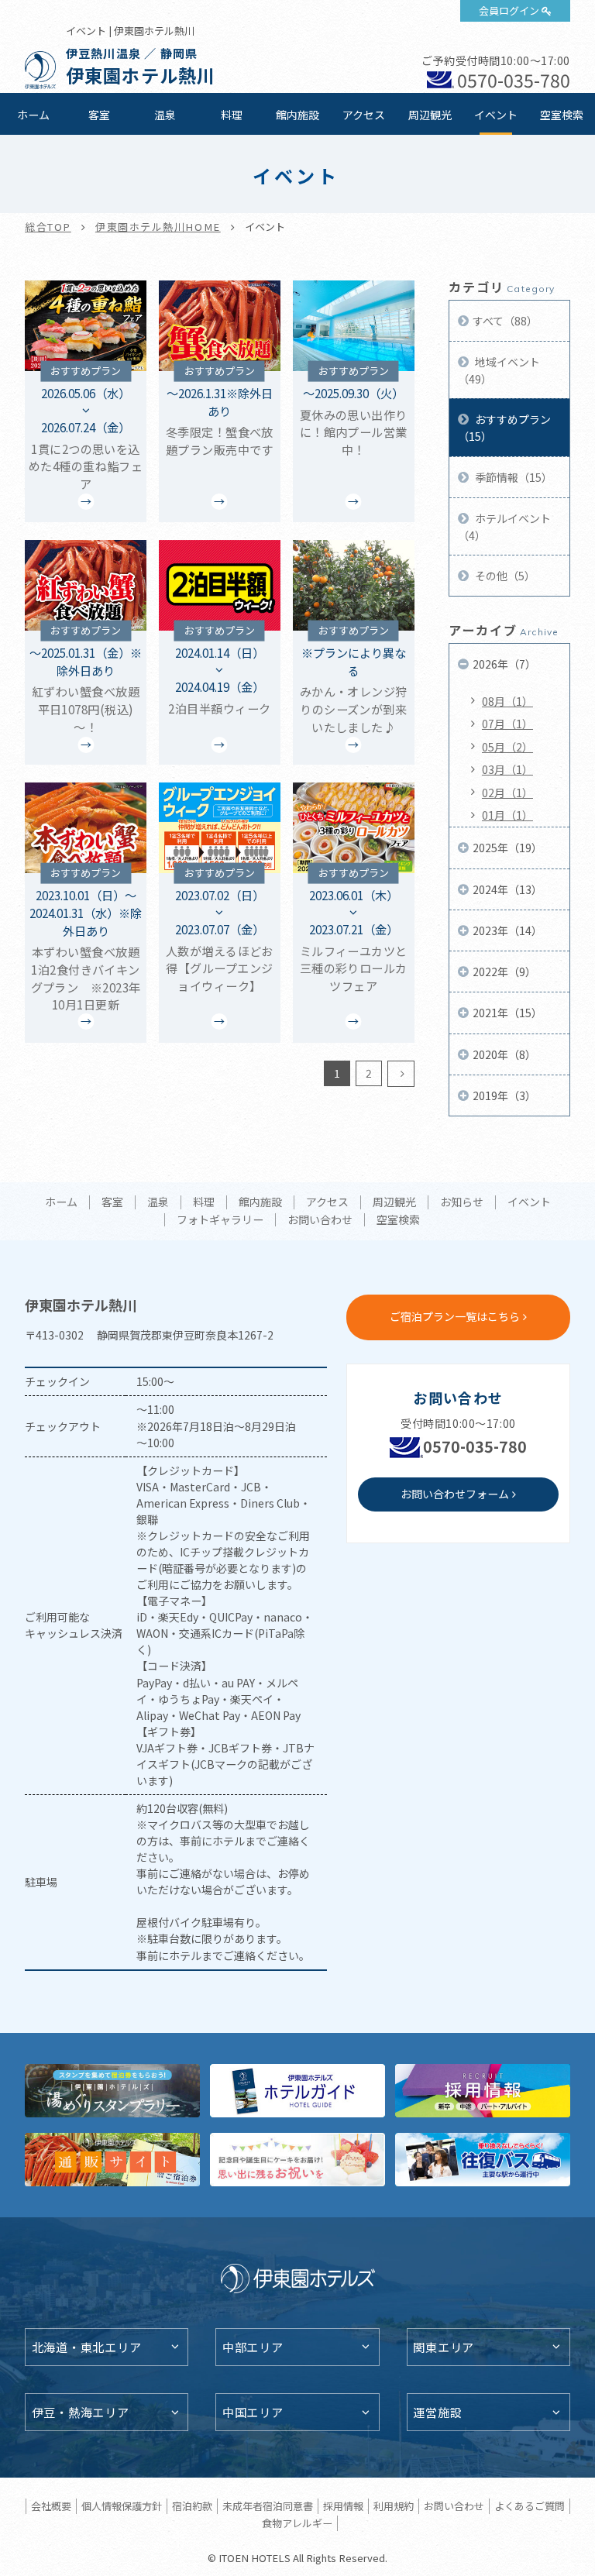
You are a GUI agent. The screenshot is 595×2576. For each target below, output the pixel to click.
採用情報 (343, 2506)
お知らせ (462, 1202)
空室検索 (562, 115)
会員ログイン (509, 10)
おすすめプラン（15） (504, 428)
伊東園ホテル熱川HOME (158, 227)
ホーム (33, 115)
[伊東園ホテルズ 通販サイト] (112, 2160)
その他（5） (504, 576)
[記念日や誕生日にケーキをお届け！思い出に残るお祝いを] (297, 2160)
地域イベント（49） (499, 370)
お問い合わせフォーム (455, 1494)
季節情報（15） (512, 477)
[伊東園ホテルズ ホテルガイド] (297, 2091)
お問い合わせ (320, 1220)
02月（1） (507, 793)
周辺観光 (430, 115)
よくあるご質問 (530, 2506)
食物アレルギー (297, 2523)
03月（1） (507, 769)
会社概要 (51, 2506)
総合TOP (48, 227)
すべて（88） (505, 321)
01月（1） (507, 815)
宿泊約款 (192, 2506)
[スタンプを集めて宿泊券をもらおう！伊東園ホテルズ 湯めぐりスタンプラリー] (112, 2091)
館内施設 (297, 115)
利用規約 (394, 2506)
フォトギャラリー (220, 1220)
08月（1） (507, 701)
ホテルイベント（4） (504, 527)
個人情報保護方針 (122, 2506)
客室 (99, 115)
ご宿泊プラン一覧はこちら (455, 1316)
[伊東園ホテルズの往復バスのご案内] (483, 2160)
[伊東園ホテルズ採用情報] (483, 2091)
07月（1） (507, 724)
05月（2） (507, 747)
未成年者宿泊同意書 (268, 2506)
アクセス (364, 115)
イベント (496, 115)
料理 (232, 115)
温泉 (165, 115)
